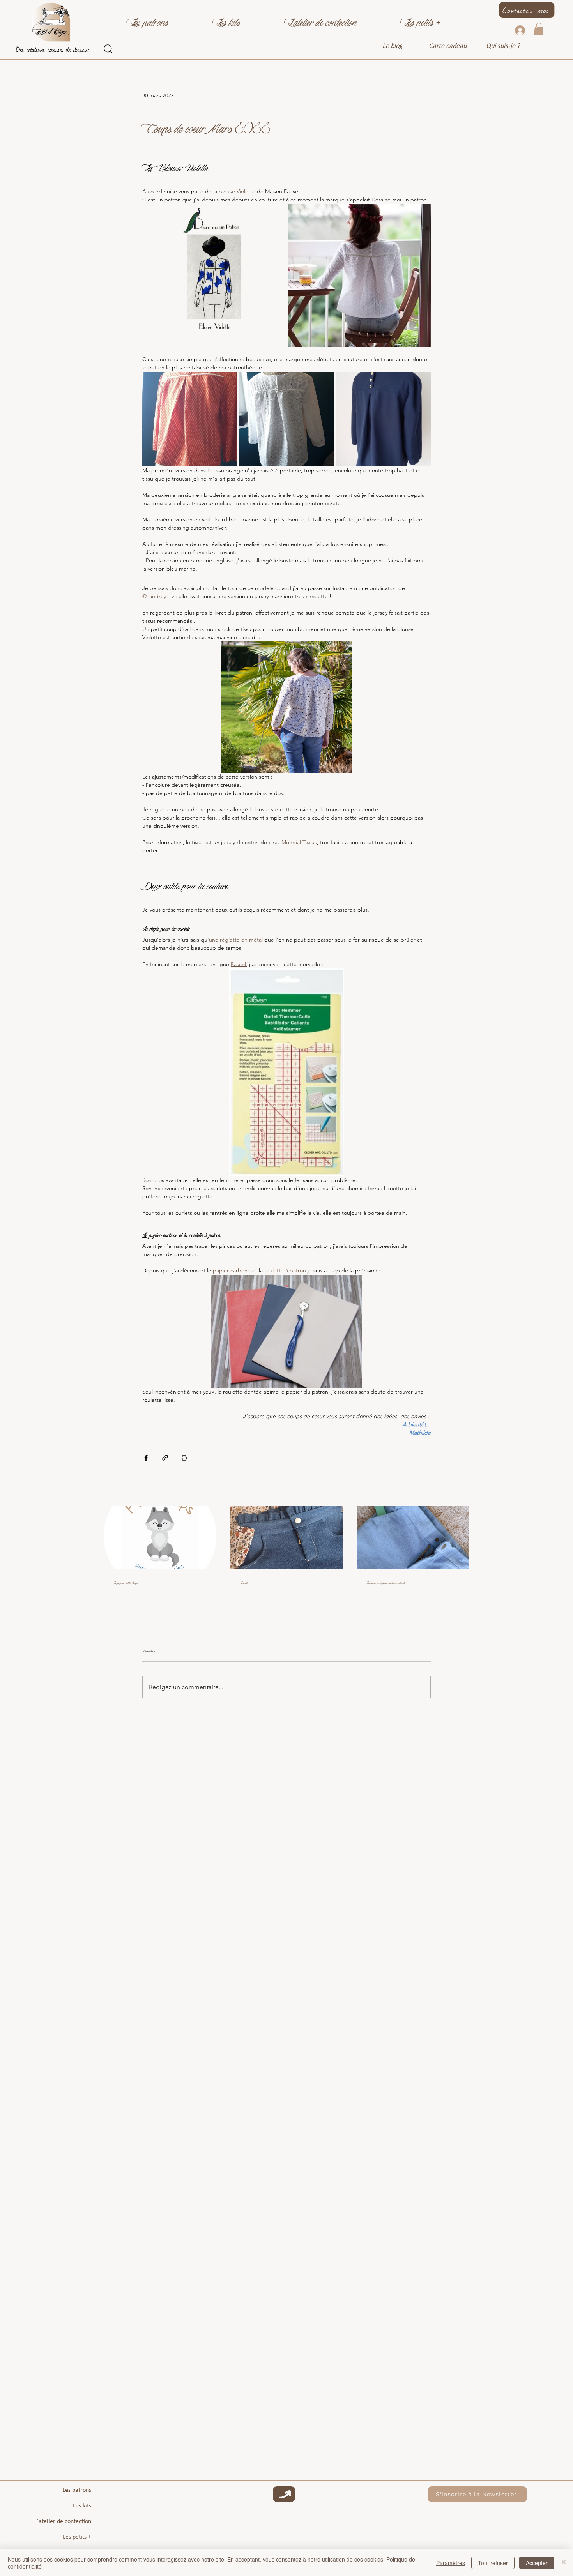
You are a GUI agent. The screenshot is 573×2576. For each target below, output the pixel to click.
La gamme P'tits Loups (126, 1582)
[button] (148, 20)
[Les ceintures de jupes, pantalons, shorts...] (413, 1538)
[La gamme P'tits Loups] (160, 1538)
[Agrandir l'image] (214, 276)
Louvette (244, 1582)
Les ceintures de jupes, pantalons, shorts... (387, 1582)
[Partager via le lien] (165, 1458)
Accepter (537, 2563)
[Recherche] (108, 49)
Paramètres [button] (451, 2563)
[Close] (564, 2563)
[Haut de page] (284, 2494)
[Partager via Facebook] (146, 1458)
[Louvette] (287, 1538)
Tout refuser (493, 2563)
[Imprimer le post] (184, 1458)
